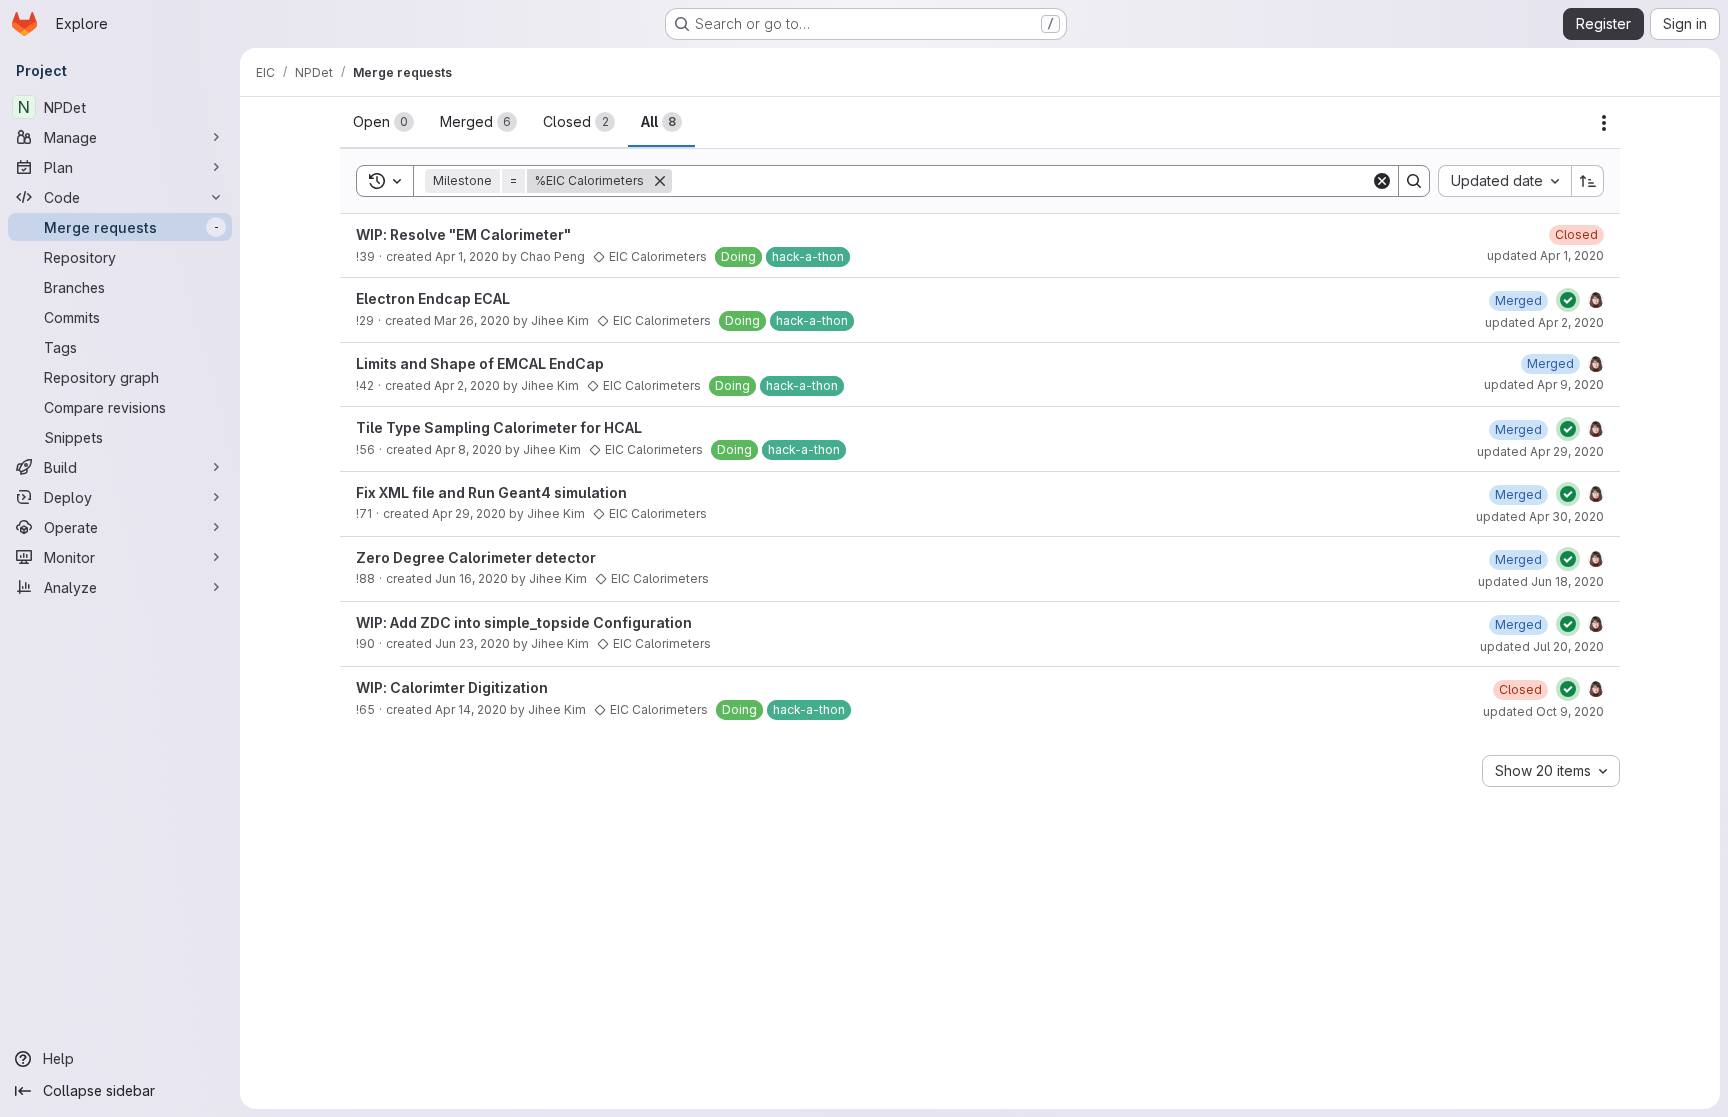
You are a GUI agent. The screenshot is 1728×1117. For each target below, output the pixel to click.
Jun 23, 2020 (472, 643)
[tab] (383, 122)
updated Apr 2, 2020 (1544, 322)
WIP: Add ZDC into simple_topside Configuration (524, 622)
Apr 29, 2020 (469, 513)
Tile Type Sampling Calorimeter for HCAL (499, 427)
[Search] (1414, 181)
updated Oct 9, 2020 (1543, 711)
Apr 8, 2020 (468, 449)
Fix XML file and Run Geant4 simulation (491, 492)
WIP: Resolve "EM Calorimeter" (463, 234)
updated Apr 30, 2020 (1540, 516)
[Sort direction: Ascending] (1588, 181)
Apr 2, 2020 (467, 385)
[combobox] (1504, 181)
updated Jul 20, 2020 (1542, 646)
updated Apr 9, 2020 (1544, 384)
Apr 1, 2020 (467, 256)
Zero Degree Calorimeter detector (476, 557)
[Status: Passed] (1568, 300)
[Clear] (1382, 181)
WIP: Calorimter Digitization (452, 687)
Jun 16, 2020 (471, 578)
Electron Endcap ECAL (433, 298)
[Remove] (660, 181)
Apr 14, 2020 (471, 709)
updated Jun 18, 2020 (1541, 581)
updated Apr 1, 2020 (1545, 255)
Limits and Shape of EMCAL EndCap (480, 363)
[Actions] (1604, 123)
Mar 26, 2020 (472, 320)
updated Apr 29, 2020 (1540, 451)
